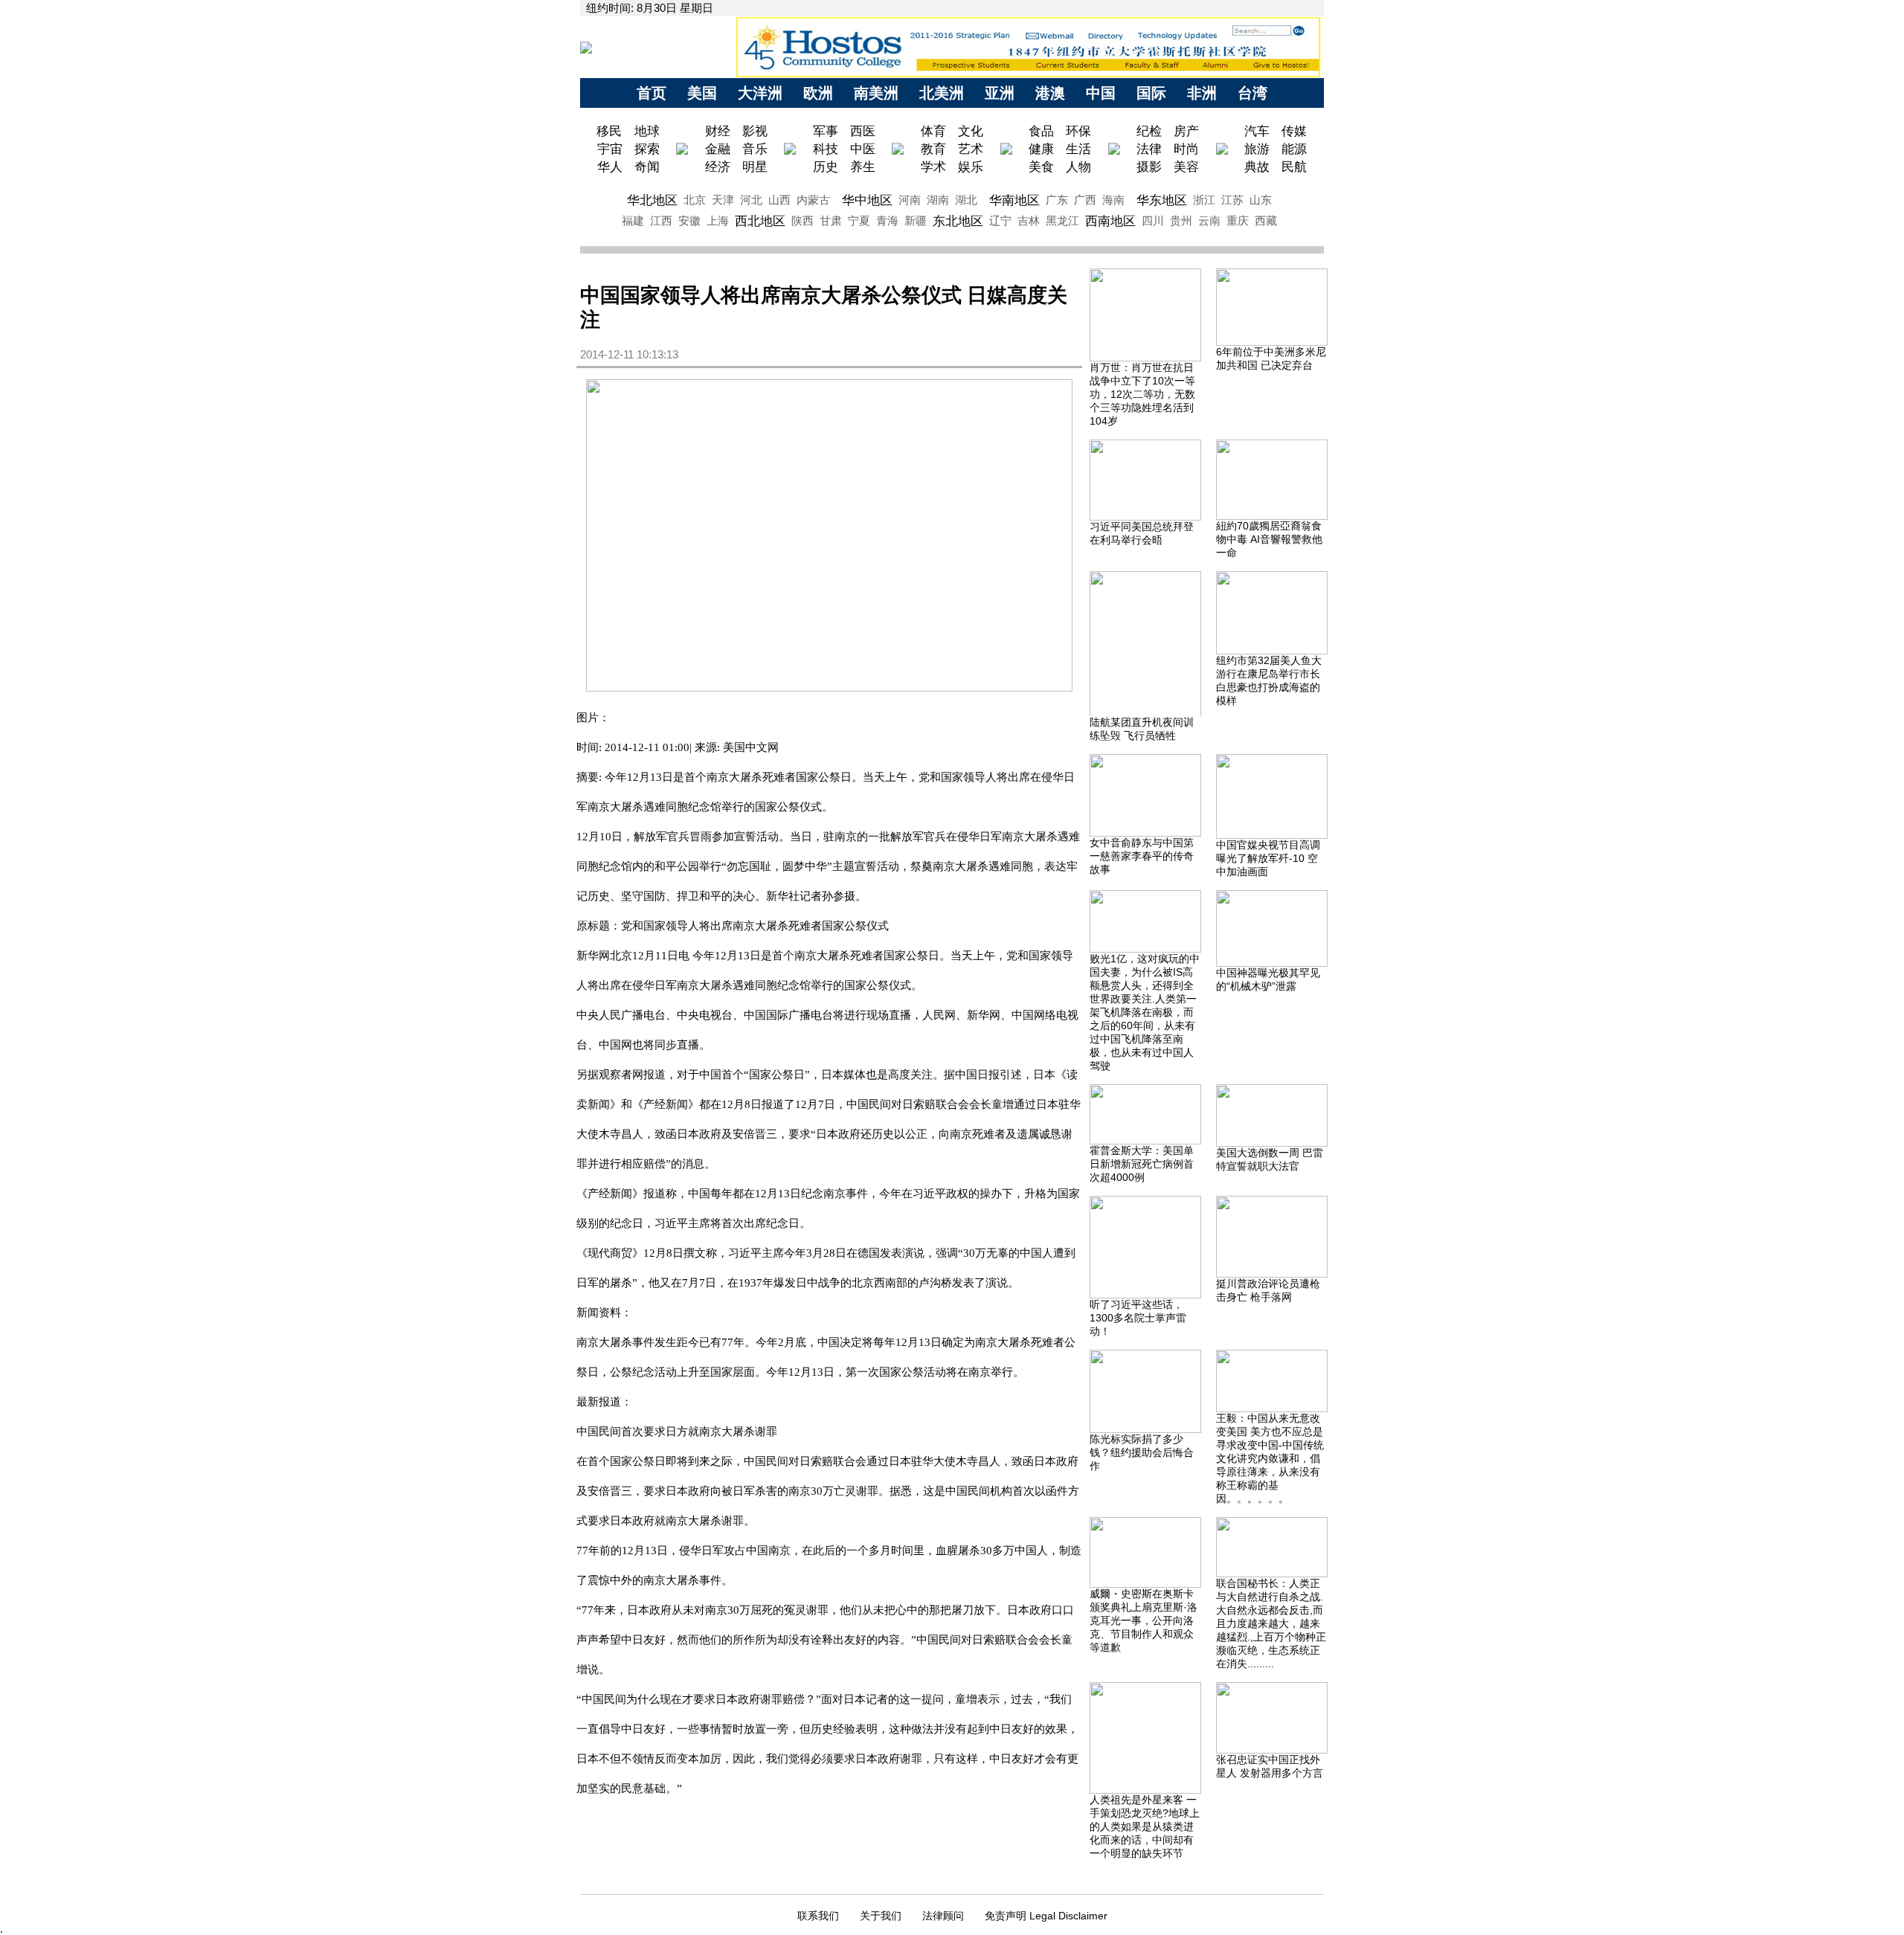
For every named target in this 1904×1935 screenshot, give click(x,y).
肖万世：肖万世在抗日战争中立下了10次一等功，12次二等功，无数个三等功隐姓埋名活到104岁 (1142, 394)
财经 (718, 131)
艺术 (971, 149)
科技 (826, 149)
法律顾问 (943, 1916)
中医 (863, 149)
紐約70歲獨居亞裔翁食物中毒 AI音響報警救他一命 (1269, 539)
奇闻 (647, 167)
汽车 (1257, 131)
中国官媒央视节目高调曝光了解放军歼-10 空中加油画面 (1268, 858)
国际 (1151, 93)
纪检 (1149, 131)
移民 (611, 131)
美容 (1186, 167)
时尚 (1186, 149)
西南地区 (1110, 221)
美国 (702, 93)
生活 (1078, 149)
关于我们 (881, 1916)
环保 (1078, 131)
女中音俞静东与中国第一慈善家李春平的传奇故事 (1142, 856)
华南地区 (1014, 200)
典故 (1257, 167)
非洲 (1202, 93)
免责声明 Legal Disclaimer (1046, 1916)
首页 (652, 93)
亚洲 (1000, 93)
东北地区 (958, 221)
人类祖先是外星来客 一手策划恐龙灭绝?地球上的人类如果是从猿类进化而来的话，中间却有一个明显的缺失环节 (1145, 1826)
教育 (933, 149)
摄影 (1149, 167)
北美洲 (942, 93)
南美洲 (876, 93)
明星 (755, 167)
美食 (1041, 167)
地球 (647, 131)
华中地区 (867, 200)
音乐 (755, 149)
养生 (863, 167)
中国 (1101, 93)
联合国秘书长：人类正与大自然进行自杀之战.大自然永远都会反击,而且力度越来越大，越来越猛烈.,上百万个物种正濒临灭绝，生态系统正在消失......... (1271, 1623)
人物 (1078, 167)
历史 (826, 167)
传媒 (1294, 131)
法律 (1149, 149)
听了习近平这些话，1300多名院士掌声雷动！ (1138, 1318)
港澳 (1050, 93)
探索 (647, 149)
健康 (1041, 149)
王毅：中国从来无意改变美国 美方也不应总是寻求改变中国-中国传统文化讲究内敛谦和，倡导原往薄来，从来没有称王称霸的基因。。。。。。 (1270, 1458)
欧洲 (818, 93)
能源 (1294, 149)
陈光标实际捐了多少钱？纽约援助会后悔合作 (1142, 1452)
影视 (755, 131)
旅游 (1257, 149)
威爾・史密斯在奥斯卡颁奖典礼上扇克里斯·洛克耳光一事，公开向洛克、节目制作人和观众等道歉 (1144, 1620)
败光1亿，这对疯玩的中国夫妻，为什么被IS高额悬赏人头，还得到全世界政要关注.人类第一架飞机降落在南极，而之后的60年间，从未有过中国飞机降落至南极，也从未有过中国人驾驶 (1145, 1012)
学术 (933, 167)
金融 (718, 149)
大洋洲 (760, 93)
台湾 (1252, 93)
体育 (933, 131)
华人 (610, 167)
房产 (1186, 131)
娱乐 (971, 167)
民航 (1294, 167)
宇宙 (610, 149)
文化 (971, 131)
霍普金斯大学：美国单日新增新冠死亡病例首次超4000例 (1142, 1164)
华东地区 (1162, 200)
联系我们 (818, 1916)
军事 (826, 131)
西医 (863, 131)
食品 (1041, 131)
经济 (718, 167)
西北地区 (760, 221)
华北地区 (652, 200)
